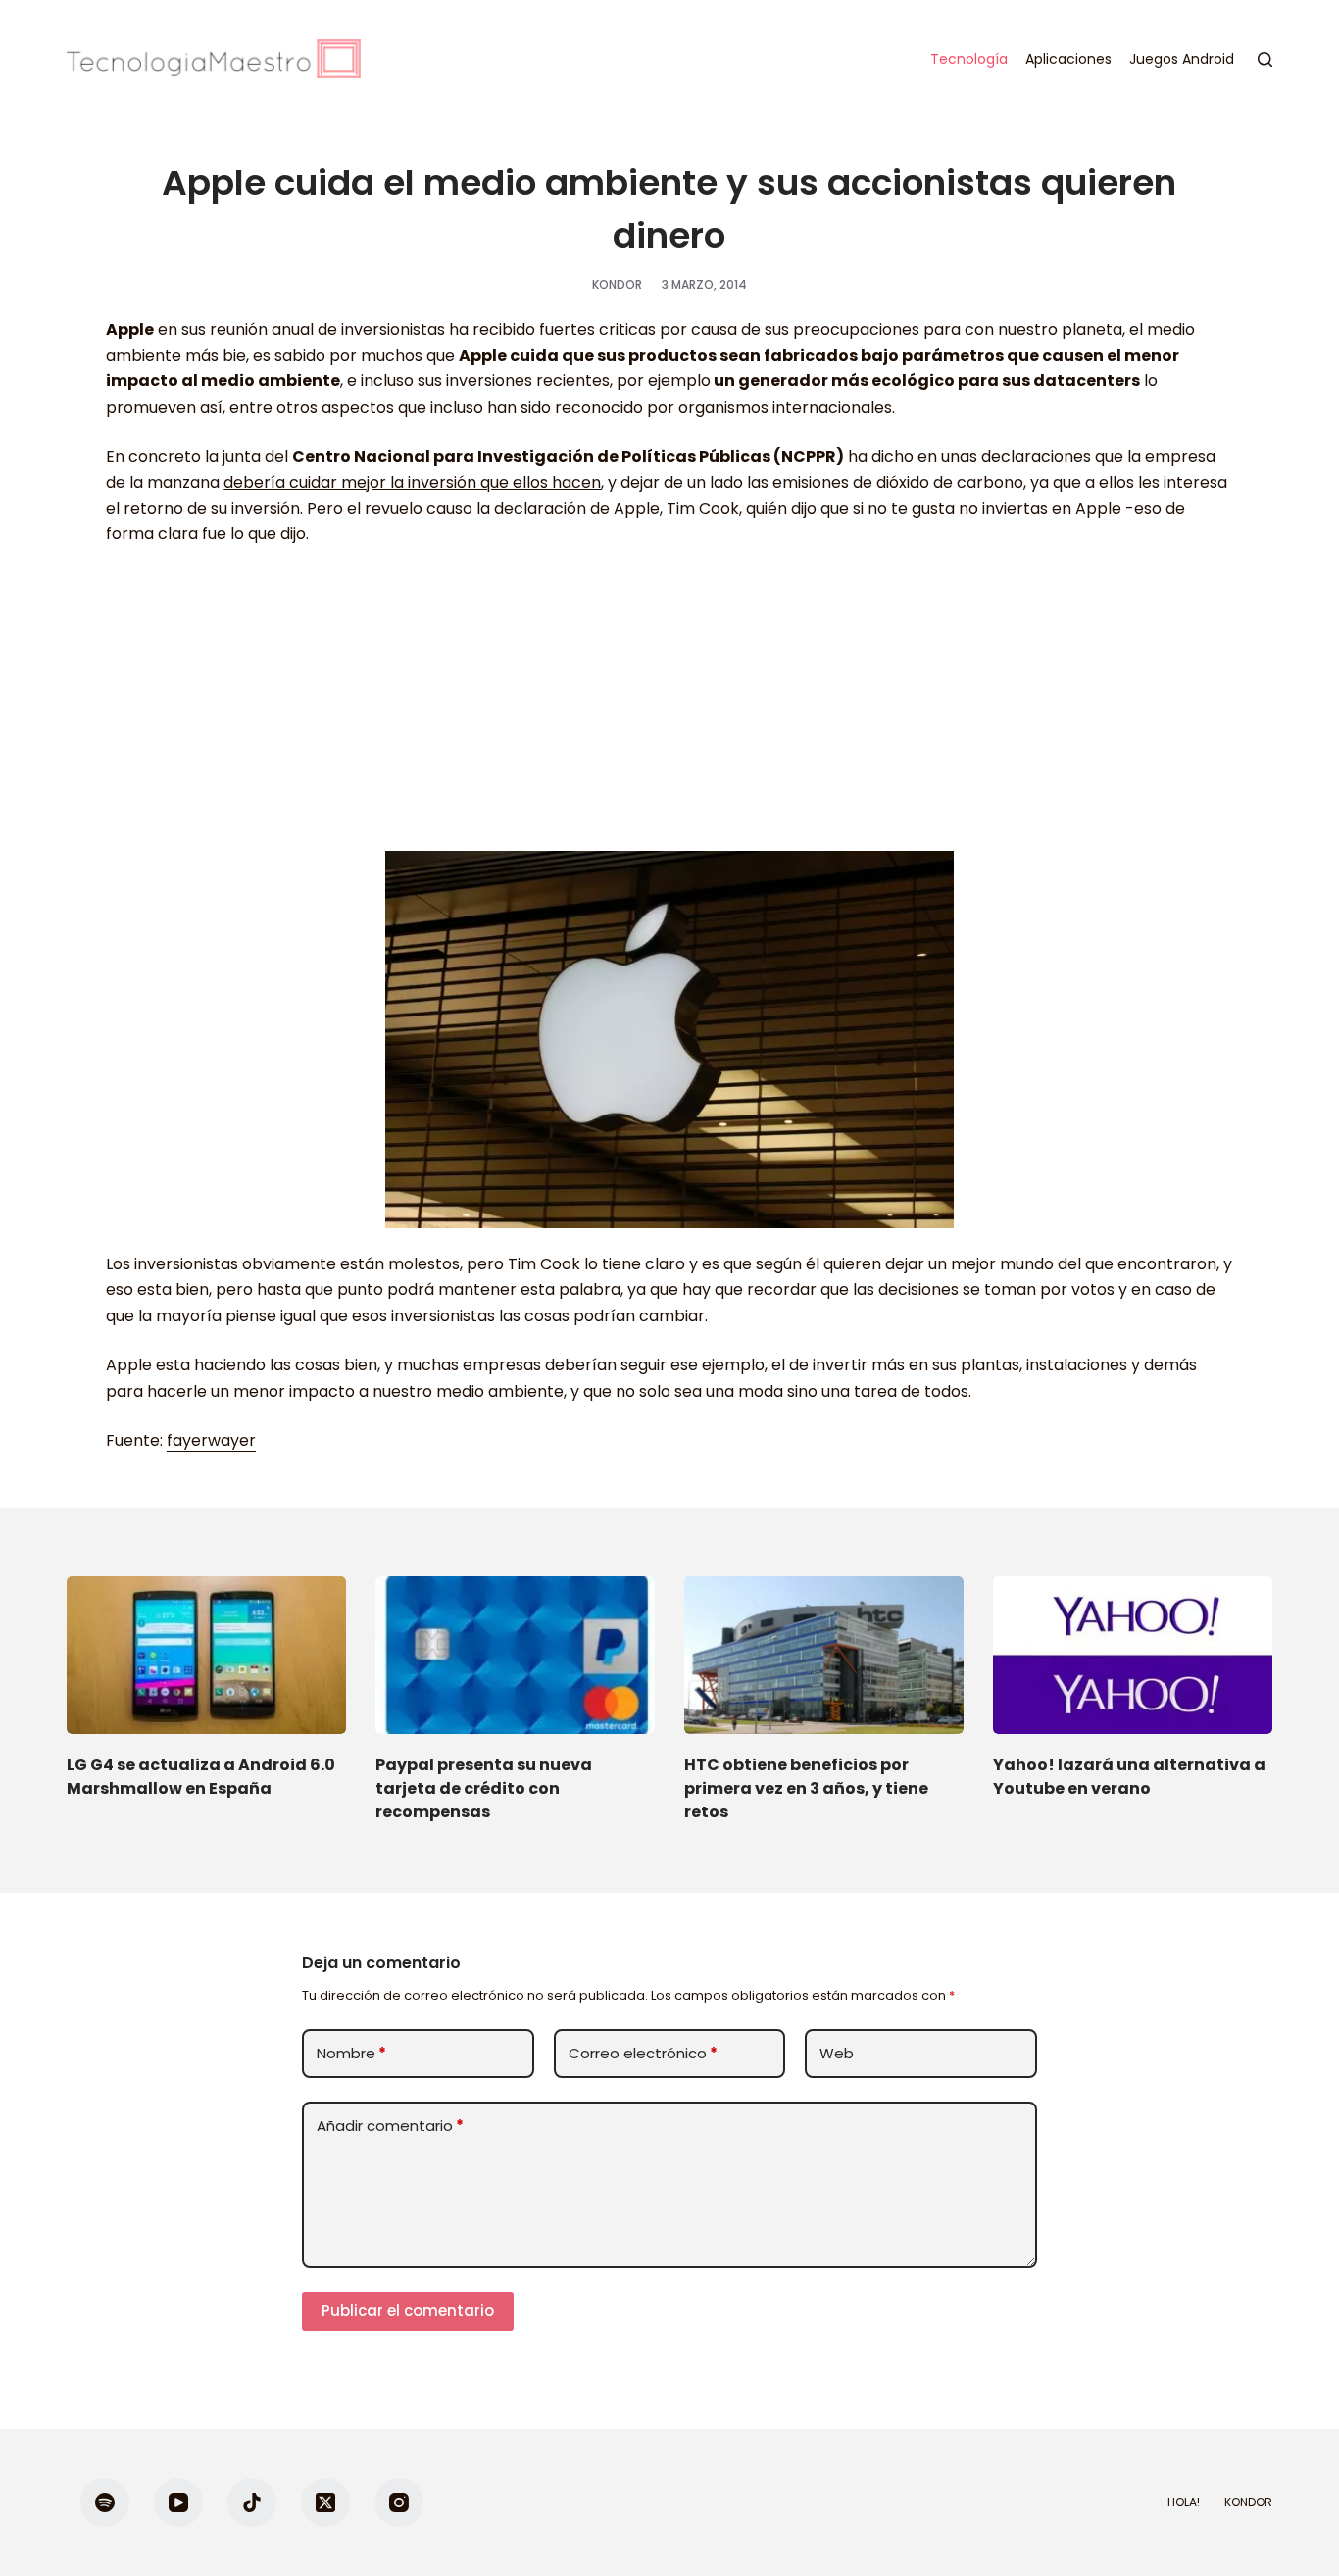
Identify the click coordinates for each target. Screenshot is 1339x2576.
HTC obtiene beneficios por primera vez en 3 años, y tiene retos (806, 1788)
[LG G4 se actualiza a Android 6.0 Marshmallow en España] (206, 1655)
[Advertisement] (669, 709)
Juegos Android (1182, 59)
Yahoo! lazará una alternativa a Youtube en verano (1129, 1777)
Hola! (1184, 2502)
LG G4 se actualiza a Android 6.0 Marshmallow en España (201, 1777)
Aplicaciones (1068, 59)
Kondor (1248, 2502)
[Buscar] (1265, 59)
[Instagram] (399, 2502)
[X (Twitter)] (325, 2502)
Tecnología (969, 59)
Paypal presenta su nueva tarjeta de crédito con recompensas (484, 1788)
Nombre (351, 2053)
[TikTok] (252, 2502)
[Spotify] (105, 2502)
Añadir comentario (390, 2126)
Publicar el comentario (408, 2311)
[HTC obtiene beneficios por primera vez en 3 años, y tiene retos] (824, 1655)
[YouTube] (178, 2502)
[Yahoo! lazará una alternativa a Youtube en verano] (1133, 1655)
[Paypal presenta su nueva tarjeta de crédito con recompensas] (515, 1655)
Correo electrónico (643, 2053)
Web (837, 2053)
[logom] (214, 59)
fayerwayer (211, 1440)
